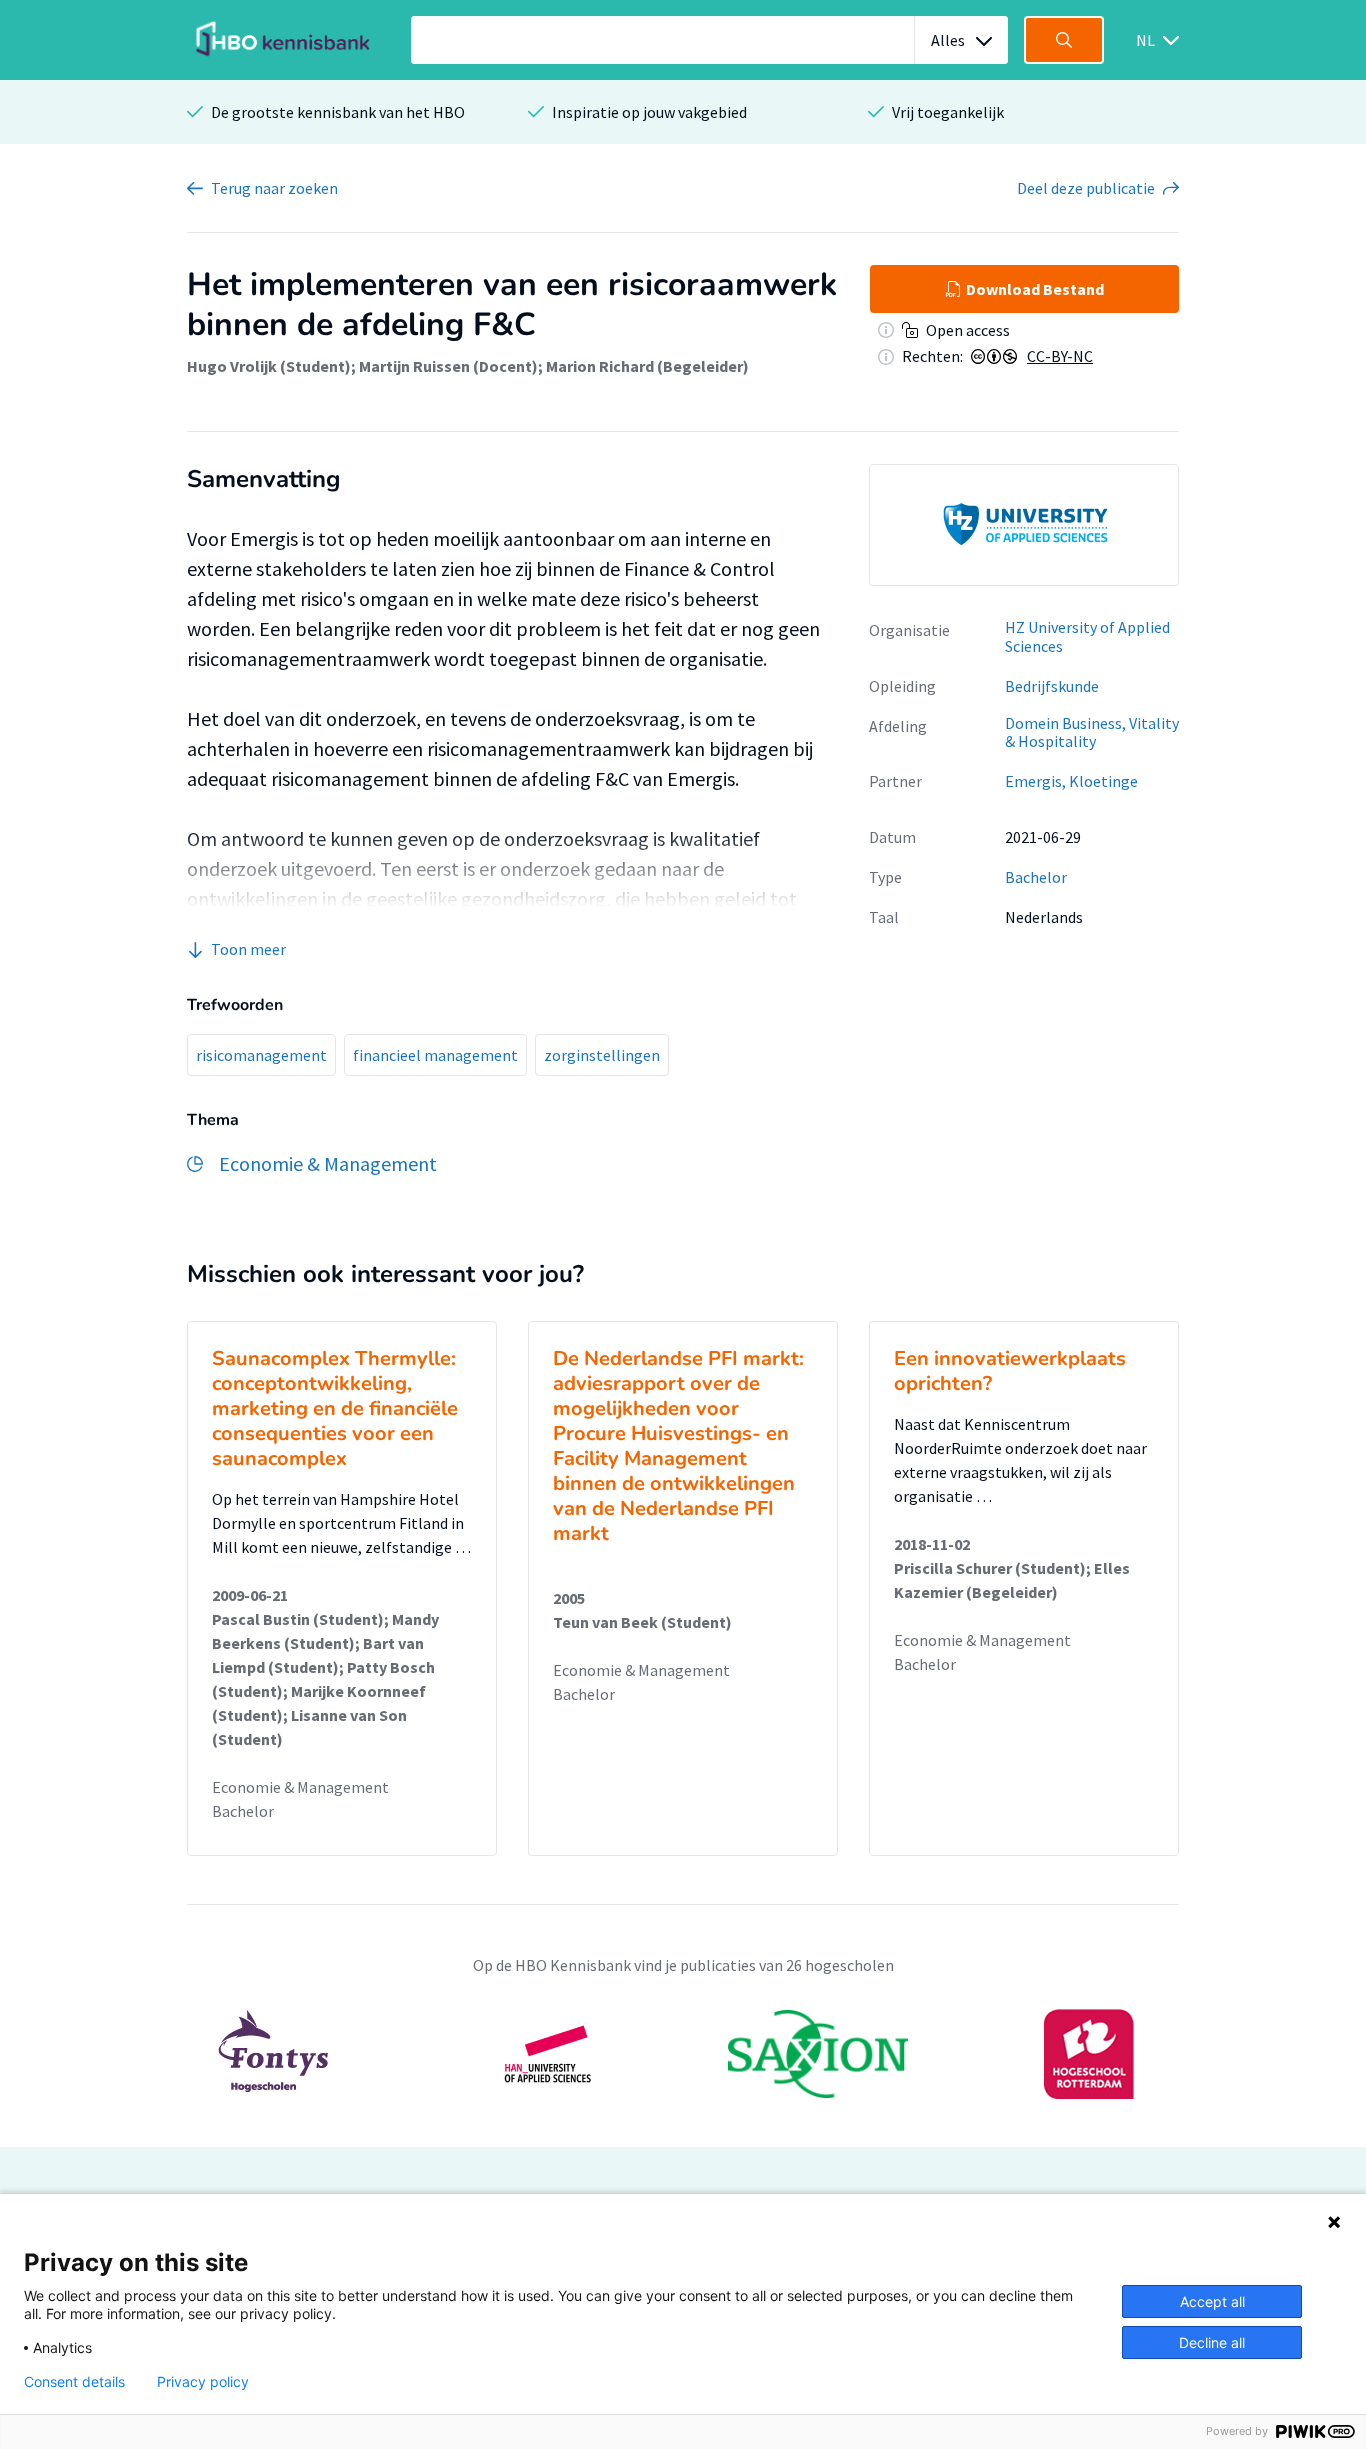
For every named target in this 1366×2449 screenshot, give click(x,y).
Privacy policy (203, 2382)
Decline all (1212, 2342)
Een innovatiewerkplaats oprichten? (1010, 1371)
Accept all (1212, 2301)
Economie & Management (300, 1787)
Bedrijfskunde (1052, 686)
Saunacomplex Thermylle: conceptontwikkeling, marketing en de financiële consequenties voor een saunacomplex (335, 1408)
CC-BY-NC (1060, 356)
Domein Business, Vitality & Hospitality (1092, 732)
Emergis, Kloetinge (1071, 781)
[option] (1024, 525)
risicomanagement (261, 1055)
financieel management (435, 1055)
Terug (274, 188)
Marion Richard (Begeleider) (647, 366)
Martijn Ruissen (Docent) (448, 366)
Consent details (74, 2382)
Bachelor (1036, 877)
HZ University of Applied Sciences (1087, 636)
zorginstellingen (602, 1055)
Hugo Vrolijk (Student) (269, 366)
